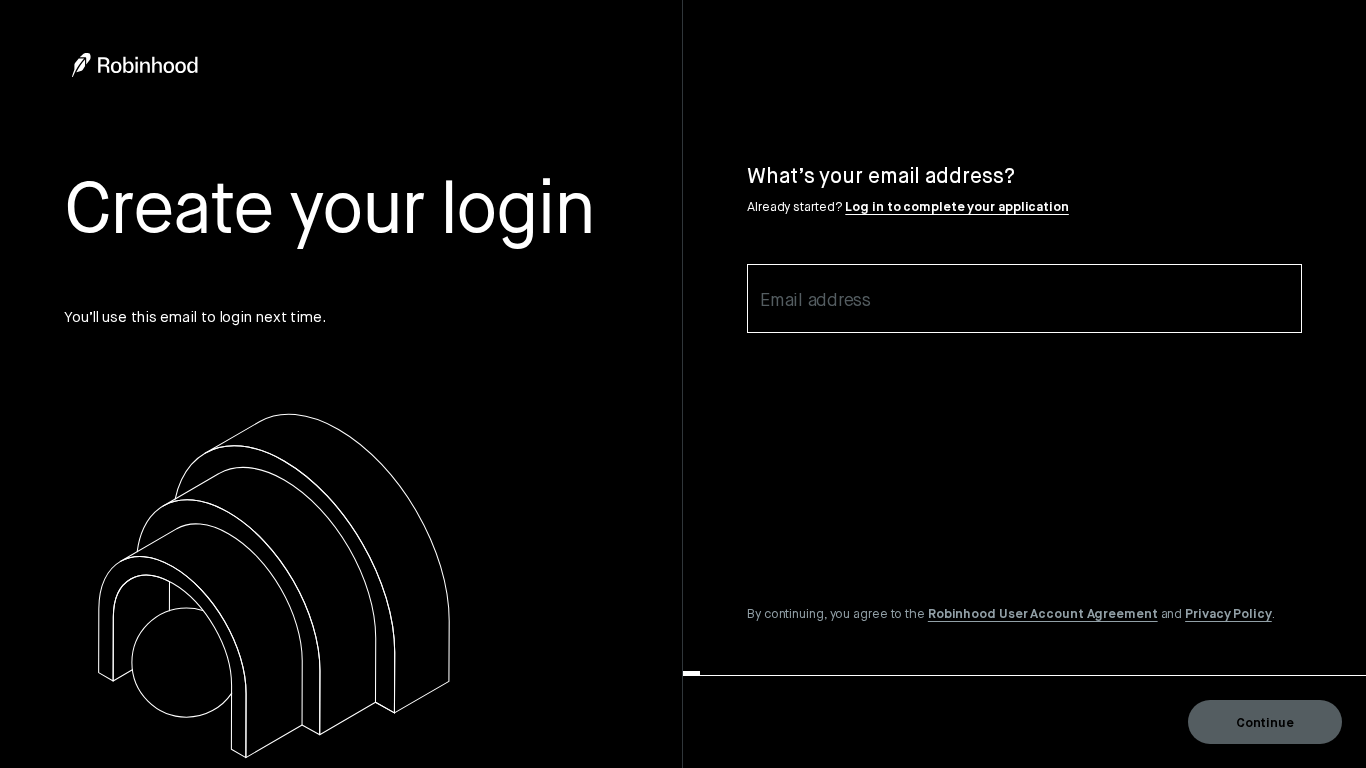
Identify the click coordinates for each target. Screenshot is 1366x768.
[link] (1043, 613)
